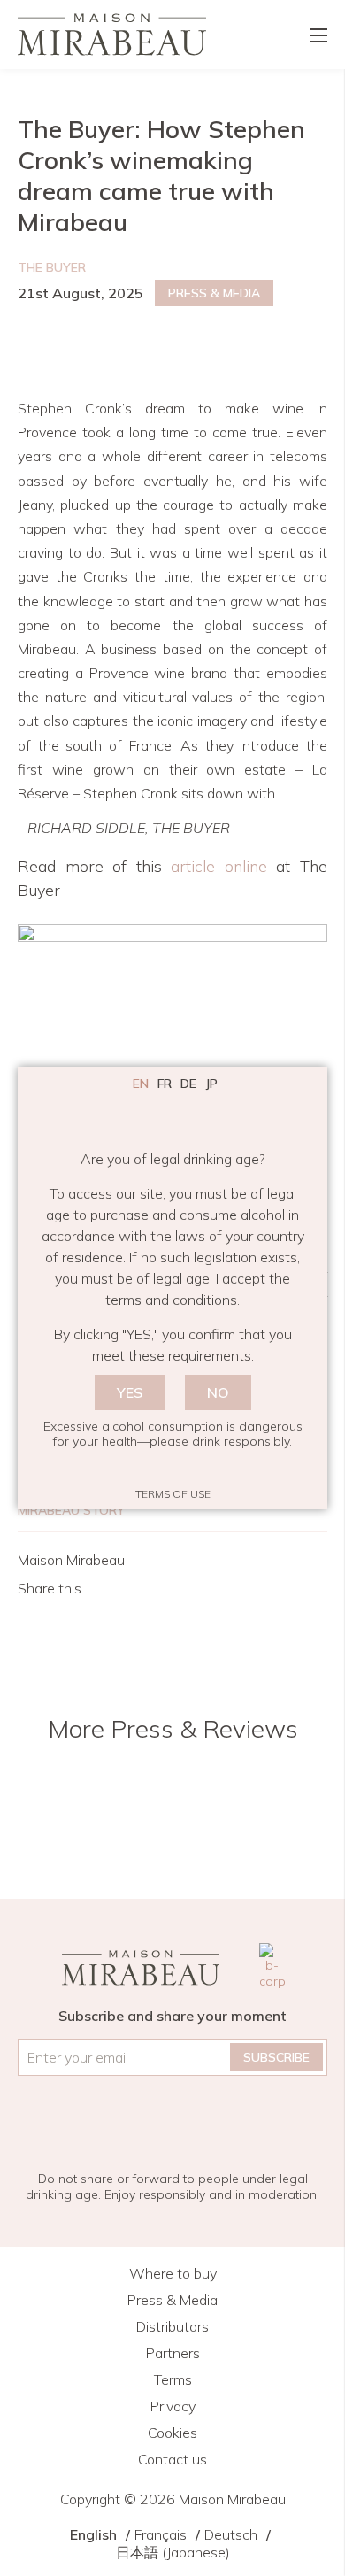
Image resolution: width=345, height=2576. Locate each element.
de (188, 1084)
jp (211, 1084)
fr (165, 1084)
